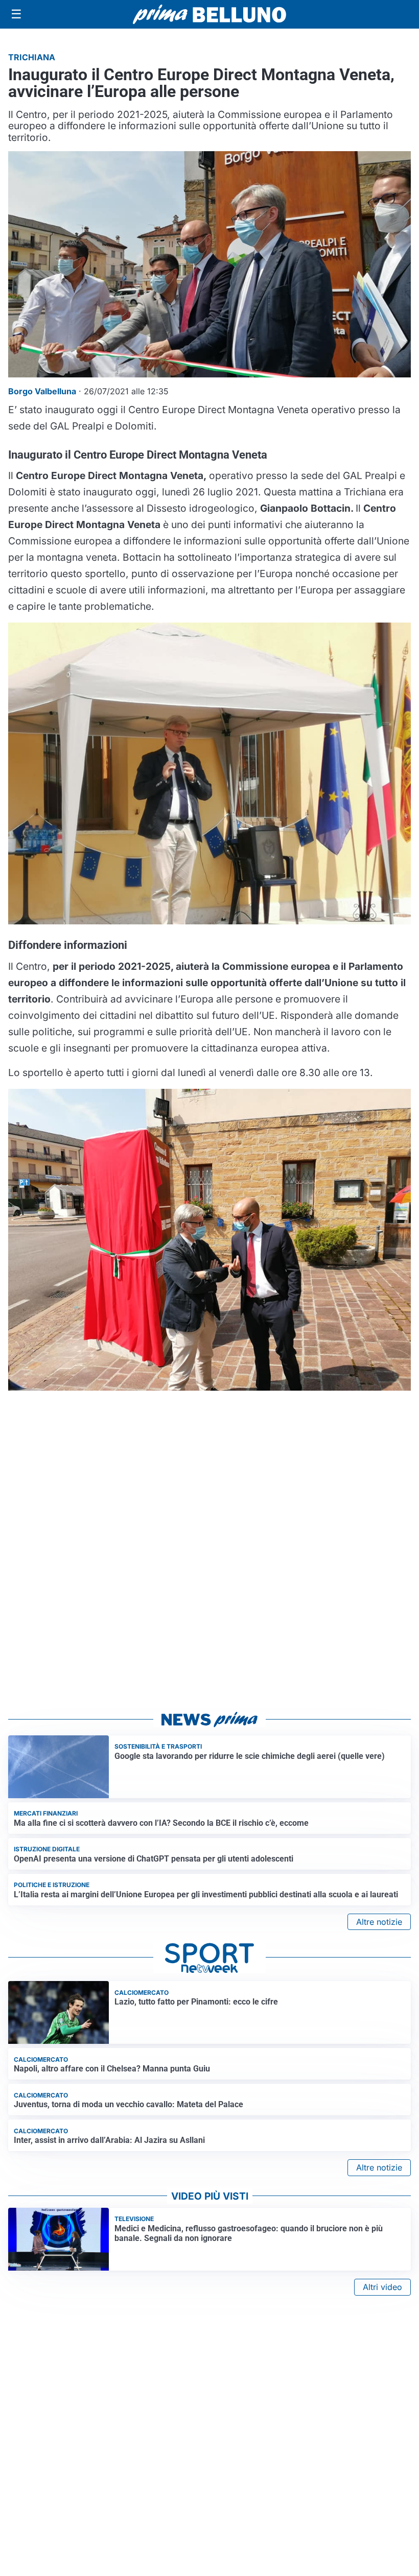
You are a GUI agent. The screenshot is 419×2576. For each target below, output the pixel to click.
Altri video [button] (382, 2287)
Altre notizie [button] (379, 1922)
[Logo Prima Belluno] (209, 14)
